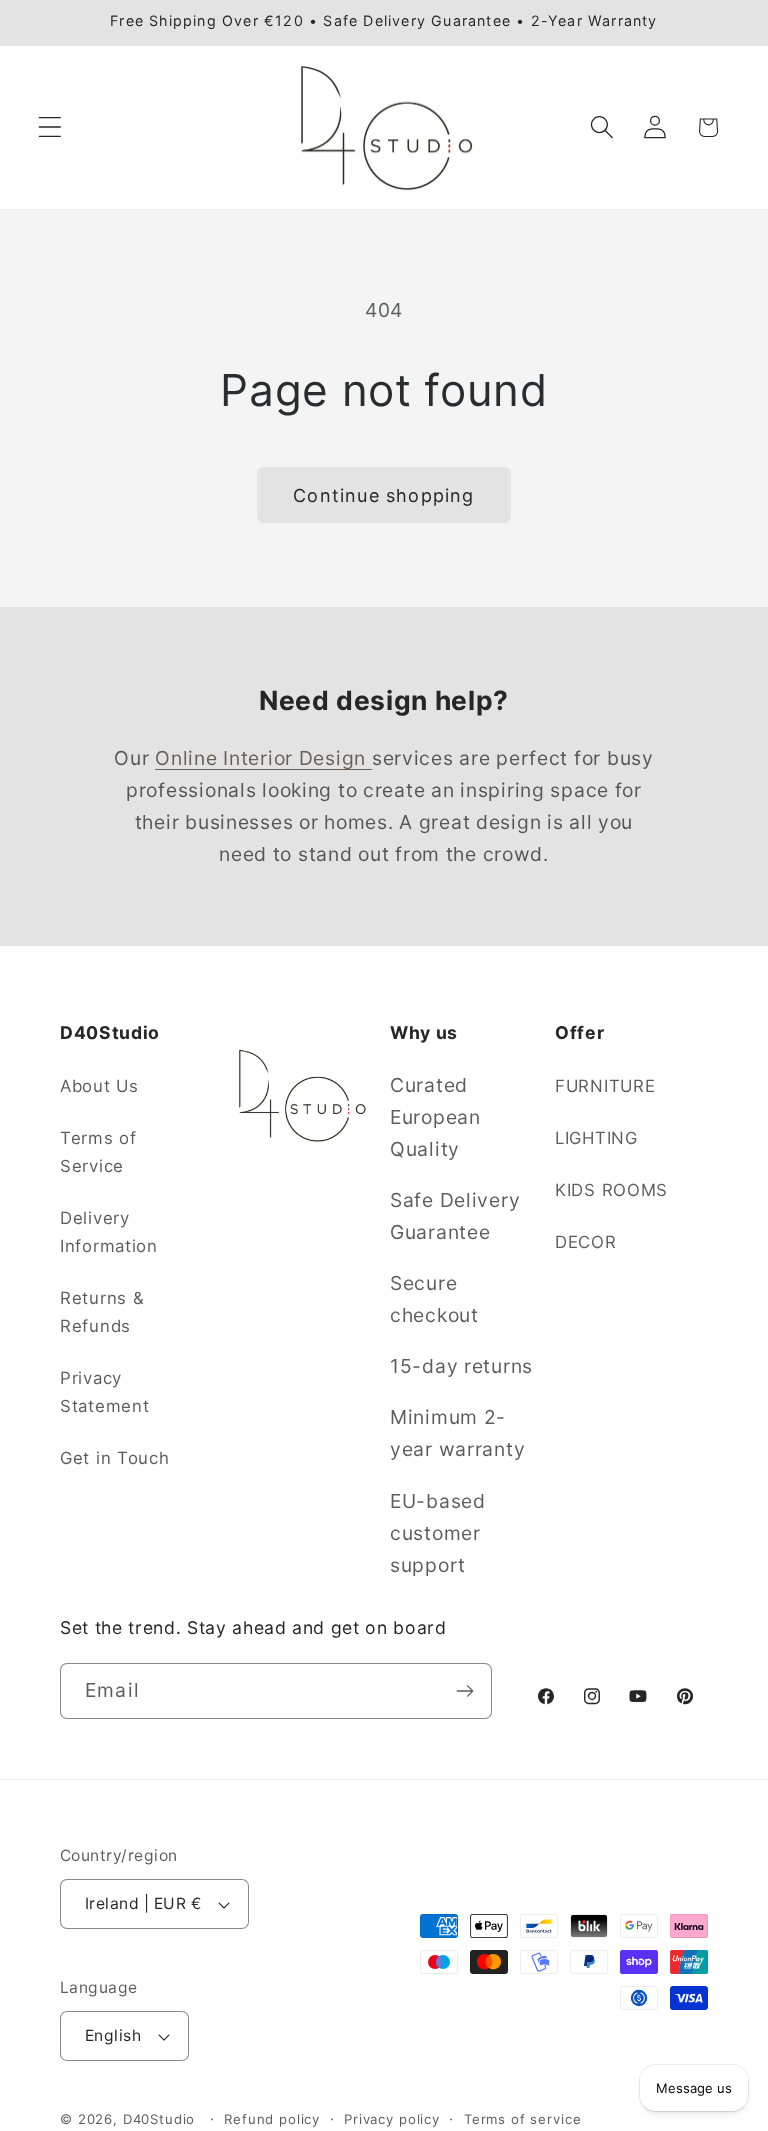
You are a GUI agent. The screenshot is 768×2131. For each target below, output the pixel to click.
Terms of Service (98, 1152)
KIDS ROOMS (611, 1190)
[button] (50, 127)
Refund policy (272, 2119)
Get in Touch (115, 1458)
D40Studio (159, 2119)
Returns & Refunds (102, 1312)
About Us (99, 1086)
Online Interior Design (263, 758)
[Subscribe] (464, 1691)
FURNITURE (605, 1086)
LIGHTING (596, 1138)
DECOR (586, 1242)
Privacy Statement (104, 1392)
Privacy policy (392, 2119)
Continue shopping (383, 495)
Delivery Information (109, 1232)
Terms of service (522, 2119)
